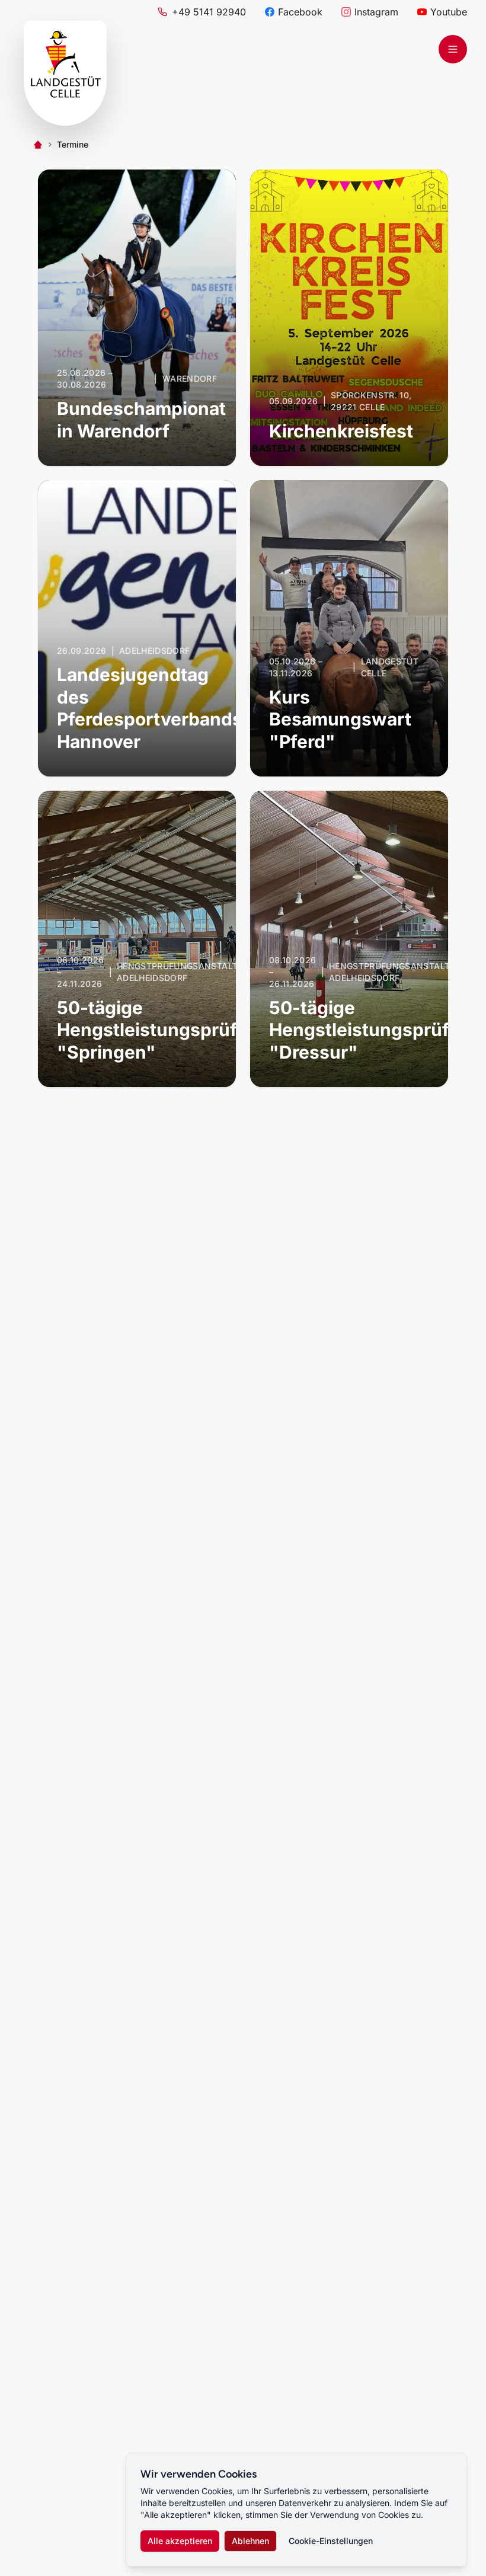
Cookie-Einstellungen (331, 2541)
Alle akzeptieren (180, 2541)
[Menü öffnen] (453, 49)
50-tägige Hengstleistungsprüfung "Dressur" (376, 1030)
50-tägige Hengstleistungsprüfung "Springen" (164, 1030)
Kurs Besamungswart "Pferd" (340, 719)
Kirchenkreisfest (341, 431)
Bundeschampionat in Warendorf (141, 420)
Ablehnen (250, 2541)
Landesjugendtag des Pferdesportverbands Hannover (150, 708)
